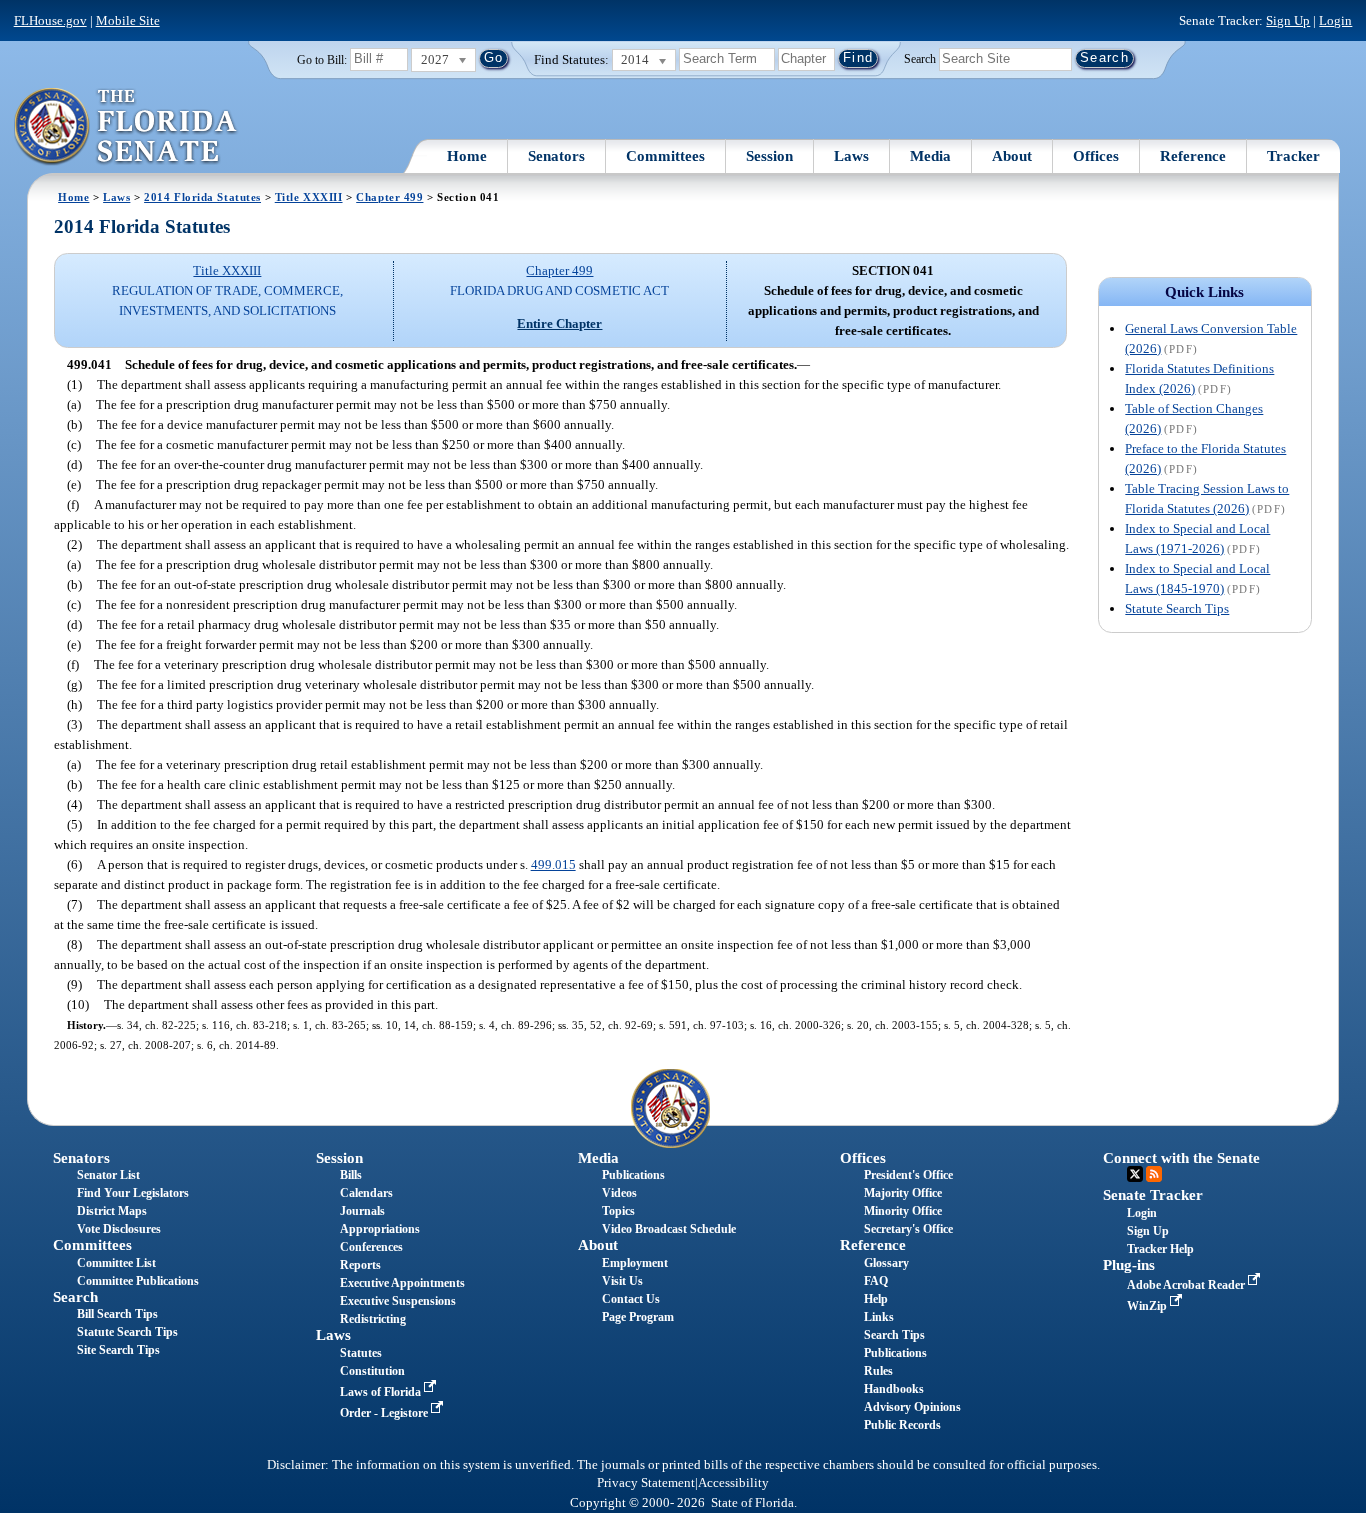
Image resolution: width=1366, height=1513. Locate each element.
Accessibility (733, 1483)
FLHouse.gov (50, 20)
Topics (618, 1211)
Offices (1096, 156)
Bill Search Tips (117, 1314)
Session (769, 156)
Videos (619, 1193)
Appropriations (380, 1229)
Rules (878, 1371)
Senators (556, 156)
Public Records (902, 1425)
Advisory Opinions (912, 1407)
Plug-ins (1129, 1265)
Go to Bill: (322, 60)
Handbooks (894, 1389)
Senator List (108, 1175)
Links (879, 1317)
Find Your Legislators (133, 1193)
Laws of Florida (382, 1392)
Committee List (116, 1263)
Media (930, 156)
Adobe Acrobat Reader (1187, 1285)
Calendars (366, 1193)
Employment (635, 1263)
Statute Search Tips (1177, 608)
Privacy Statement (646, 1483)
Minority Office (903, 1211)
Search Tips (894, 1335)
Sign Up (1288, 20)
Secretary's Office (908, 1229)
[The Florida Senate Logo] (126, 127)
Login (1335, 20)
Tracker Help (1160, 1249)
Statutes (361, 1353)
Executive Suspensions (398, 1301)
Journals (362, 1211)
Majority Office (903, 1193)
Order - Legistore (385, 1413)
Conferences (371, 1247)
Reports (360, 1265)
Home (467, 156)
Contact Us (631, 1299)
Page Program (638, 1317)
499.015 (553, 864)
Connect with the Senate (1181, 1158)
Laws (851, 156)
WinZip (1148, 1306)
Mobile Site (128, 20)
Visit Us (622, 1281)
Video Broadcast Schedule (669, 1229)
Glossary (886, 1263)
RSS (1154, 1174)
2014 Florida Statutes (202, 197)
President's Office (908, 1175)
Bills (351, 1175)
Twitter (1135, 1174)
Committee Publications (138, 1281)
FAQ (876, 1281)
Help (876, 1299)
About (1012, 156)
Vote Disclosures (119, 1229)
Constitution (372, 1371)
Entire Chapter (559, 323)
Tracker (1293, 156)
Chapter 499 (389, 197)
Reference (1193, 156)
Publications (633, 1175)
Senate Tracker (1153, 1195)
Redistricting (373, 1319)
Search (920, 58)
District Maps (112, 1211)
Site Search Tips (118, 1350)
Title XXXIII (309, 197)
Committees (665, 156)
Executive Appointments (402, 1283)
